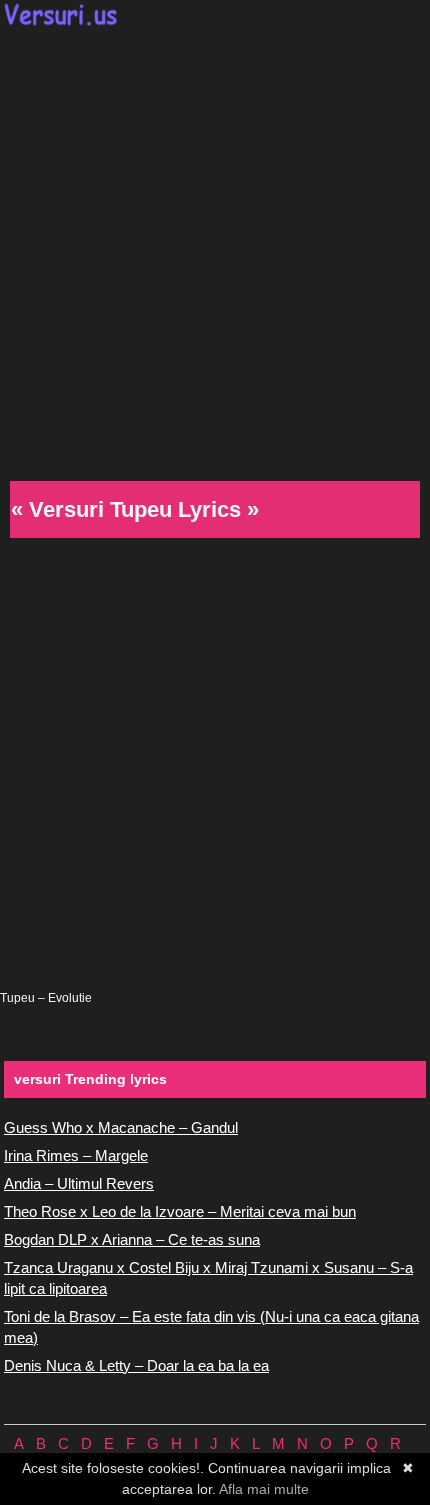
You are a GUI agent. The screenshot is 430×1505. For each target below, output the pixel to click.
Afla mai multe (264, 1489)
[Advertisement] (215, 251)
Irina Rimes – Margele (76, 1155)
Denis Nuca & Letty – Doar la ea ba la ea (136, 1365)
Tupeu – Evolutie (46, 998)
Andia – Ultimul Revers (79, 1183)
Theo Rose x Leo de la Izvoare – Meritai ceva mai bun (180, 1211)
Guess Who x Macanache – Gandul (121, 1127)
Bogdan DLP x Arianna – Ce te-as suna (132, 1239)
